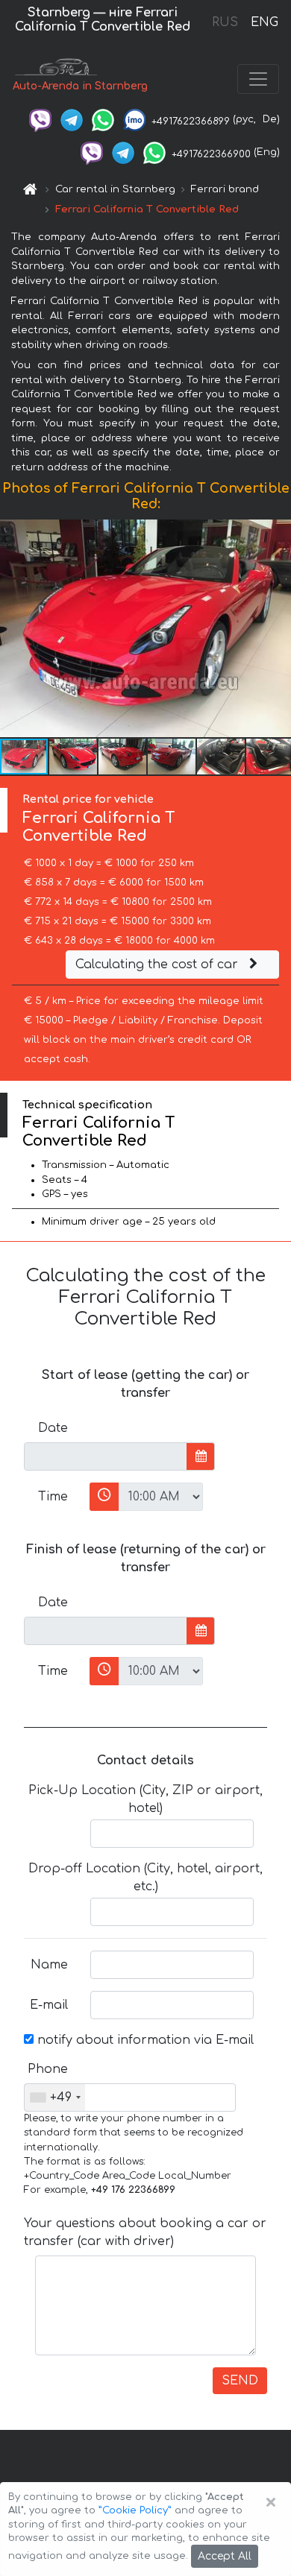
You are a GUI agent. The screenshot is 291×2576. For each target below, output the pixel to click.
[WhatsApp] (103, 119)
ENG (264, 22)
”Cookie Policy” (135, 2510)
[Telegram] (72, 119)
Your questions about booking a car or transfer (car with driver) (145, 2232)
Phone (48, 2069)
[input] (106, 1456)
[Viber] (40, 119)
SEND (240, 2381)
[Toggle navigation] (258, 79)
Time (53, 1497)
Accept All (225, 2556)
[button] (74, 757)
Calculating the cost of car (159, 965)
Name (49, 1965)
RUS (225, 22)
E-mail (49, 2005)
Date (53, 1428)
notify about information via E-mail (144, 2040)
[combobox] (55, 2097)
